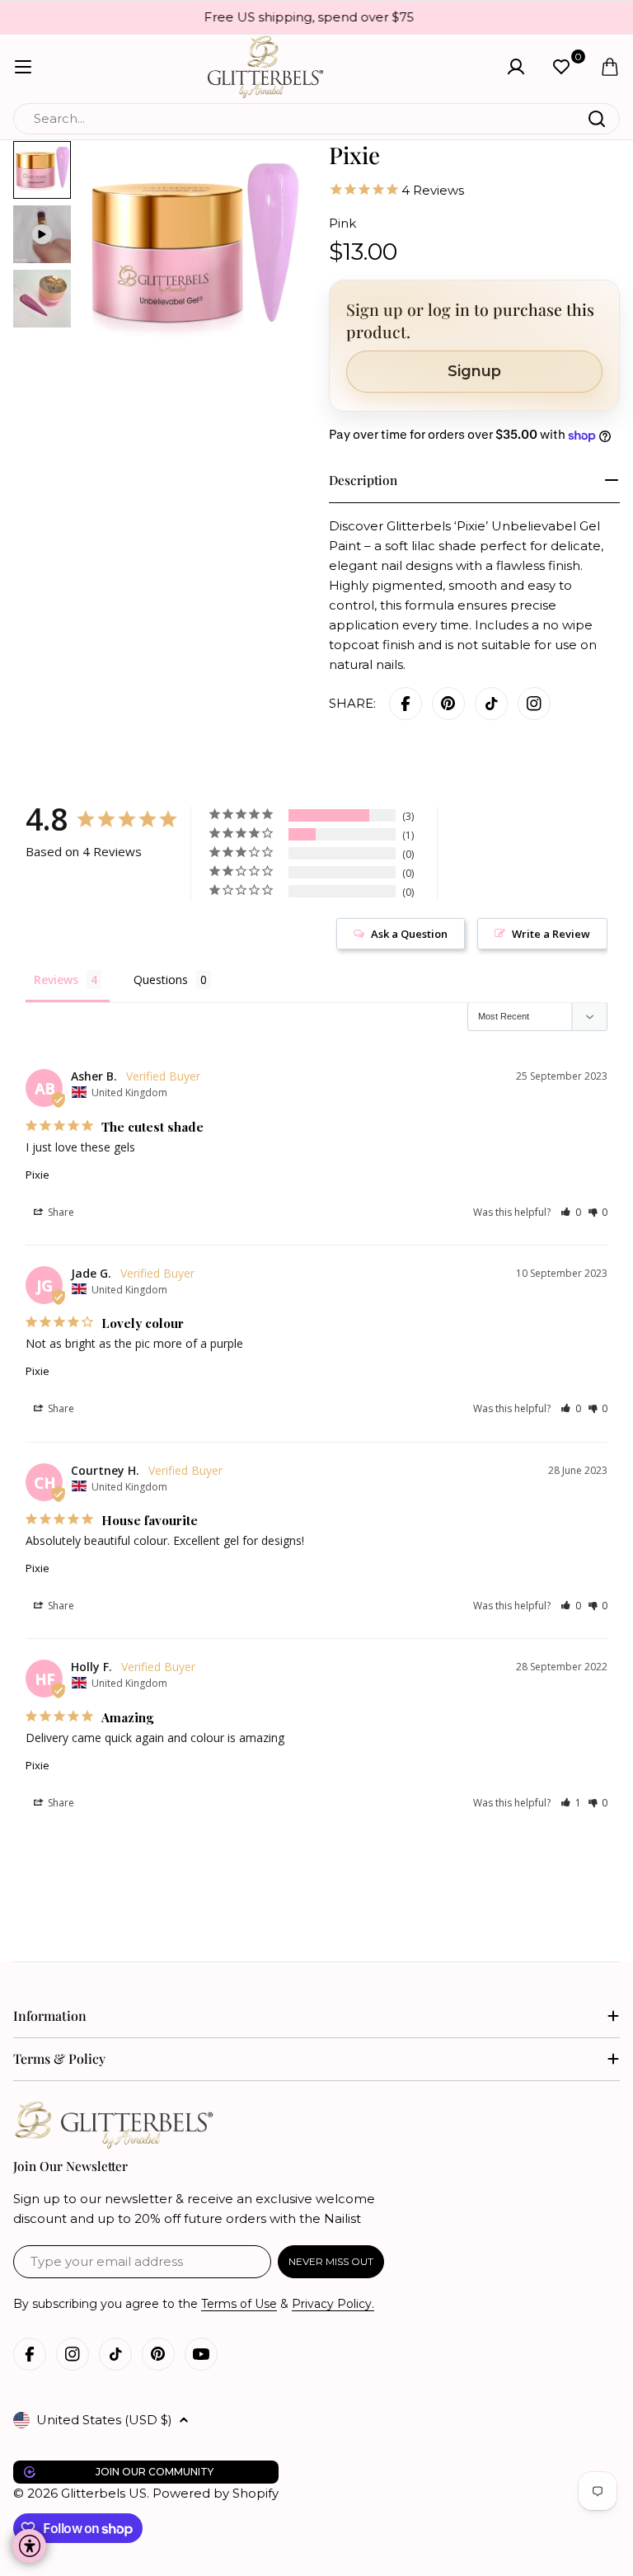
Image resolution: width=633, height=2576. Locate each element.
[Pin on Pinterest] (448, 704)
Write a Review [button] (551, 934)
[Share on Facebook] (406, 704)
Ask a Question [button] (409, 934)
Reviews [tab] (56, 980)
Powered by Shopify (216, 2493)
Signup (474, 371)
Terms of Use (239, 2304)
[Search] (597, 119)
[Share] (534, 704)
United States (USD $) (104, 2420)
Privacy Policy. (333, 2304)
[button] (571, 1212)
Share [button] (60, 1212)
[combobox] (316, 119)
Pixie (38, 1175)
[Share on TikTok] (491, 704)
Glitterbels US (104, 2493)
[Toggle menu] (23, 67)
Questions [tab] (161, 980)
